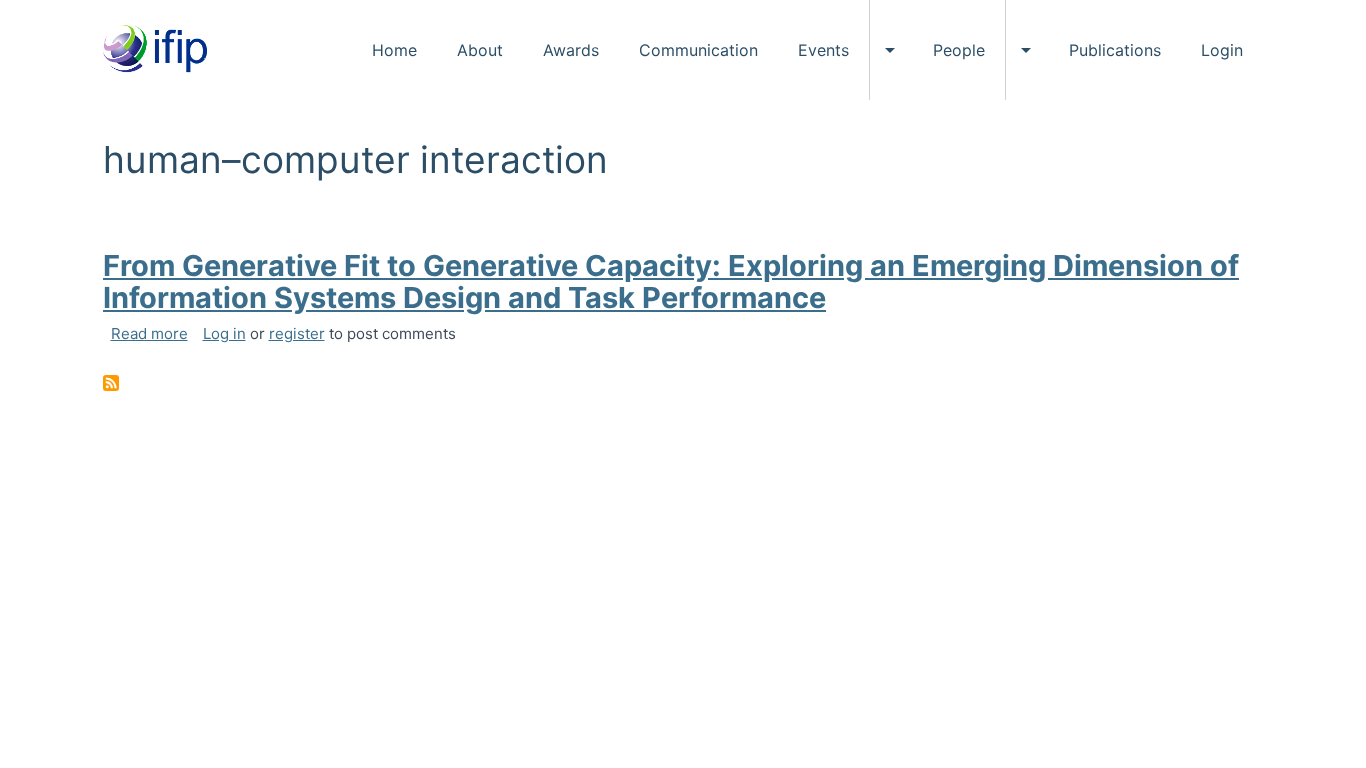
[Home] (162, 50)
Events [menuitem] (823, 50)
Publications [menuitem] (1115, 50)
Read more (149, 333)
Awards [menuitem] (571, 50)
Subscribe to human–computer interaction (111, 383)
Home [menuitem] (394, 50)
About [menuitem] (480, 50)
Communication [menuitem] (698, 50)
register (297, 333)
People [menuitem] (959, 50)
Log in (224, 333)
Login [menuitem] (1222, 50)
